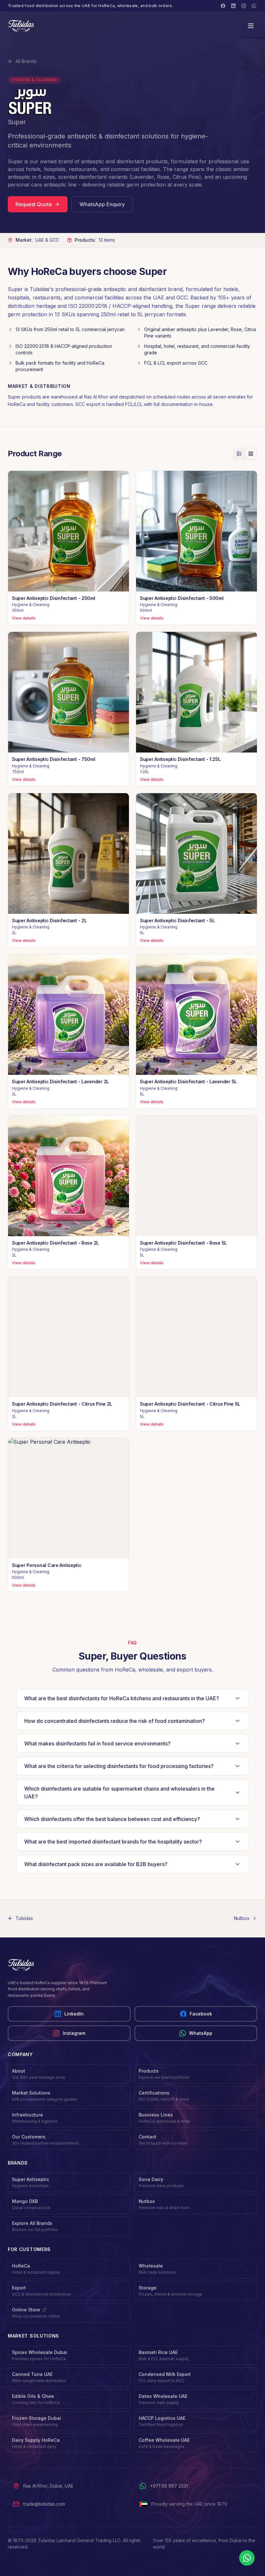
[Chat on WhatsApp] (247, 2558)
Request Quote (34, 204)
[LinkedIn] (233, 6)
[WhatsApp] (254, 6)
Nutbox (242, 1918)
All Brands (26, 61)
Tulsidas (24, 1918)
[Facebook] (223, 6)
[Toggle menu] (251, 26)
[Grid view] (251, 454)
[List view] (239, 454)
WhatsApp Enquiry (102, 204)
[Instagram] (244, 6)
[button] (69, 548)
